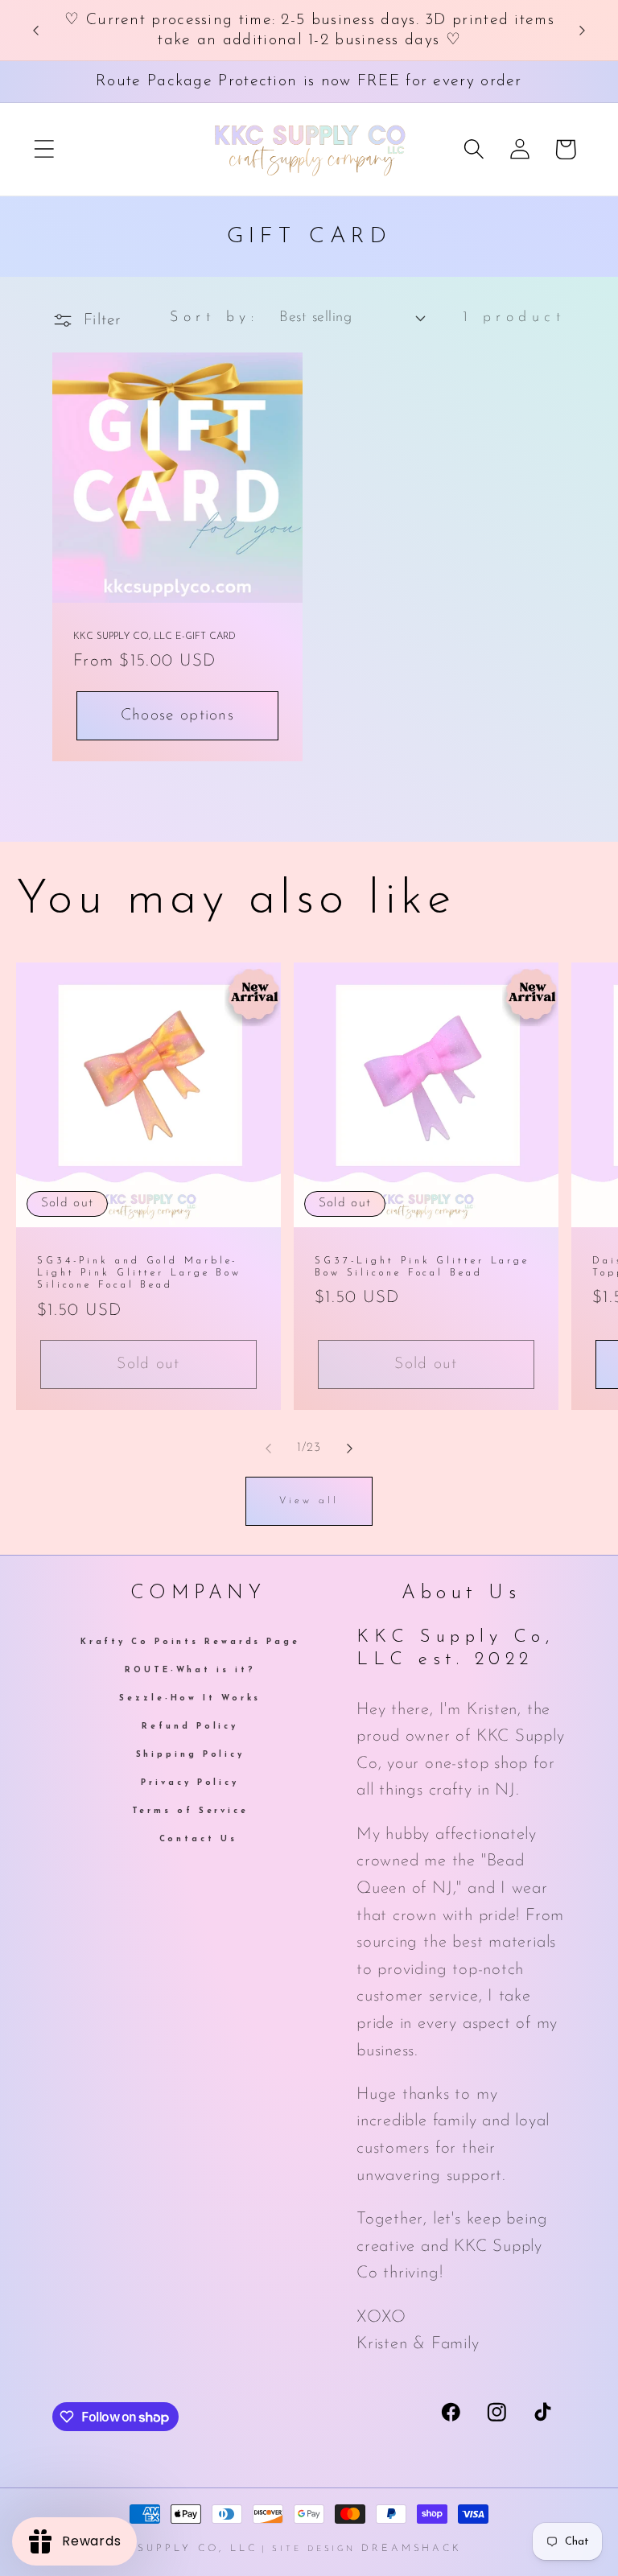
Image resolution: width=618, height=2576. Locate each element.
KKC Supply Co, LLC (179, 2549)
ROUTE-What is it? (190, 1670)
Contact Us (198, 1839)
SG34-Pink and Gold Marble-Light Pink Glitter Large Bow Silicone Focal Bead (139, 1273)
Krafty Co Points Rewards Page (190, 1643)
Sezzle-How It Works (190, 1698)
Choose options (177, 715)
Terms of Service (190, 1811)
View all (309, 1501)
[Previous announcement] (35, 31)
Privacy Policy (190, 1783)
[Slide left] (268, 1449)
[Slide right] (350, 1449)
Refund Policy (190, 1727)
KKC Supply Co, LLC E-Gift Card (154, 637)
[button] (44, 149)
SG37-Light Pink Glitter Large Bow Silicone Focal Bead (422, 1267)
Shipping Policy (191, 1755)
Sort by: (214, 317)
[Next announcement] (583, 31)
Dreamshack (412, 2549)
